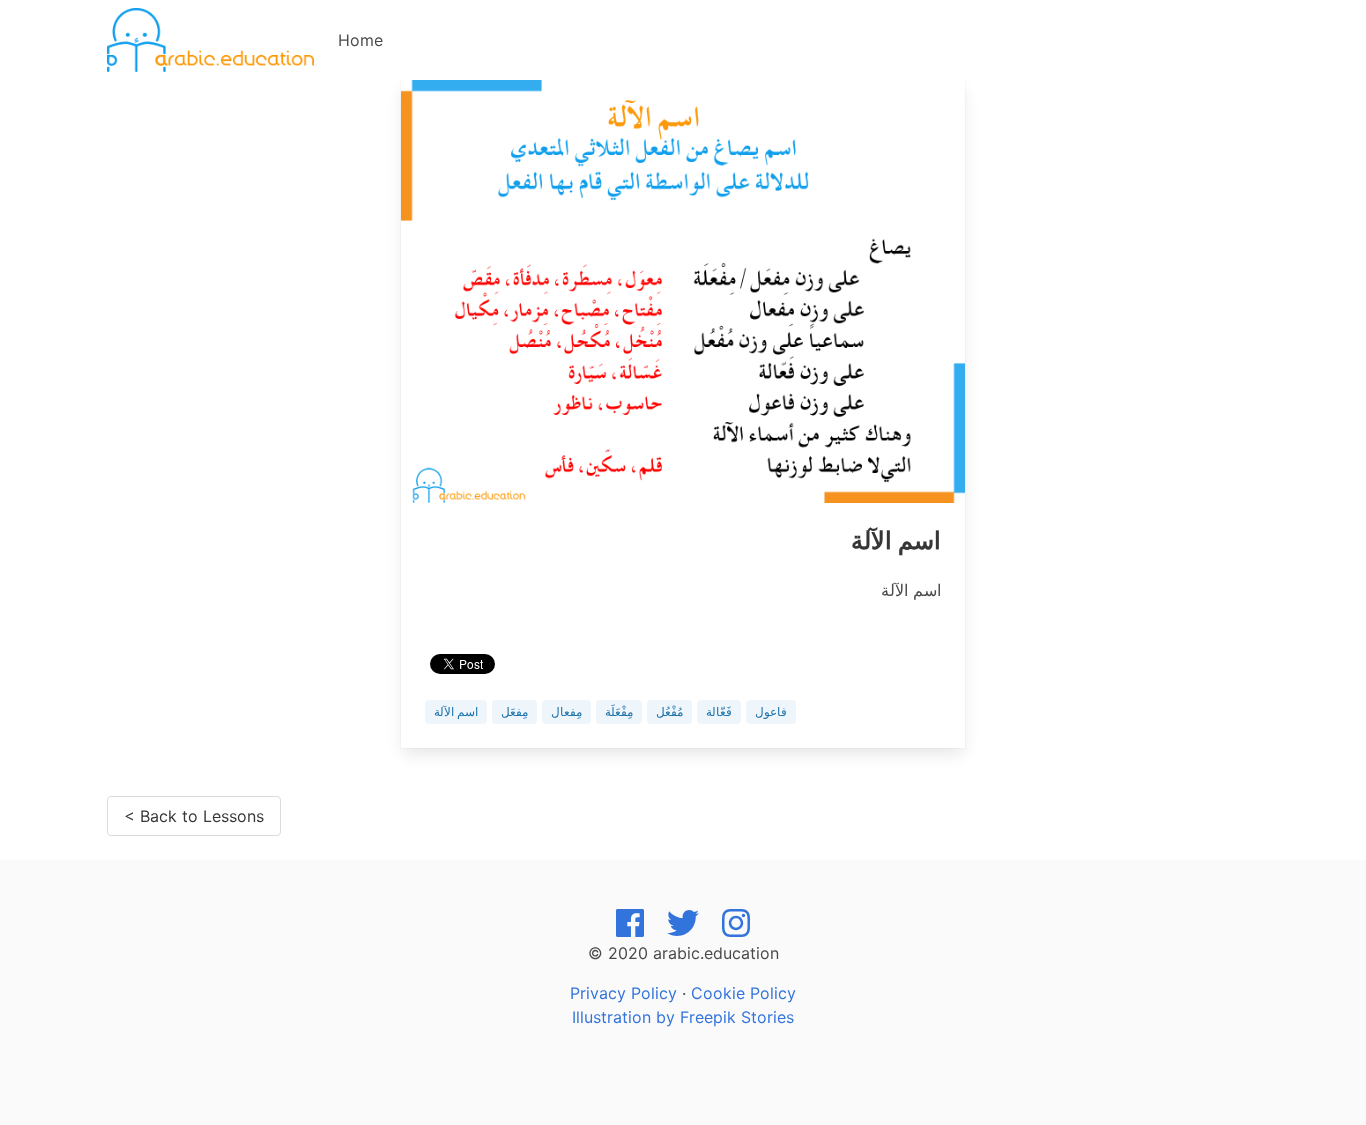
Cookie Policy (743, 993)
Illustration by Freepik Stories (683, 1017)
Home (360, 40)
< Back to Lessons (194, 816)
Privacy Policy (623, 993)
